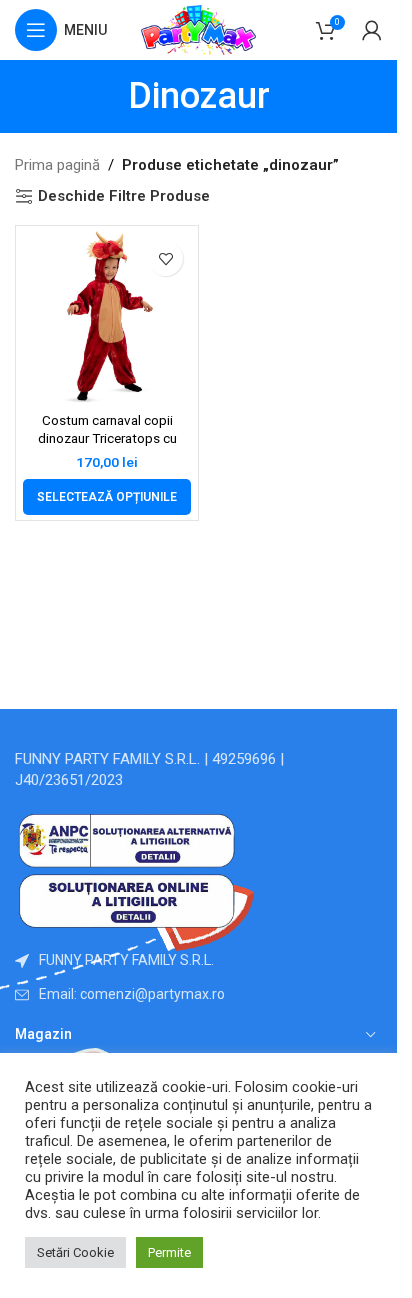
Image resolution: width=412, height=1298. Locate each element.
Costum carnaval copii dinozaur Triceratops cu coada (107, 439)
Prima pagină (57, 165)
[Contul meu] (372, 30)
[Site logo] (199, 29)
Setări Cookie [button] (75, 1252)
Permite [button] (169, 1252)
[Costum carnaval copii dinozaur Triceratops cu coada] (107, 317)
